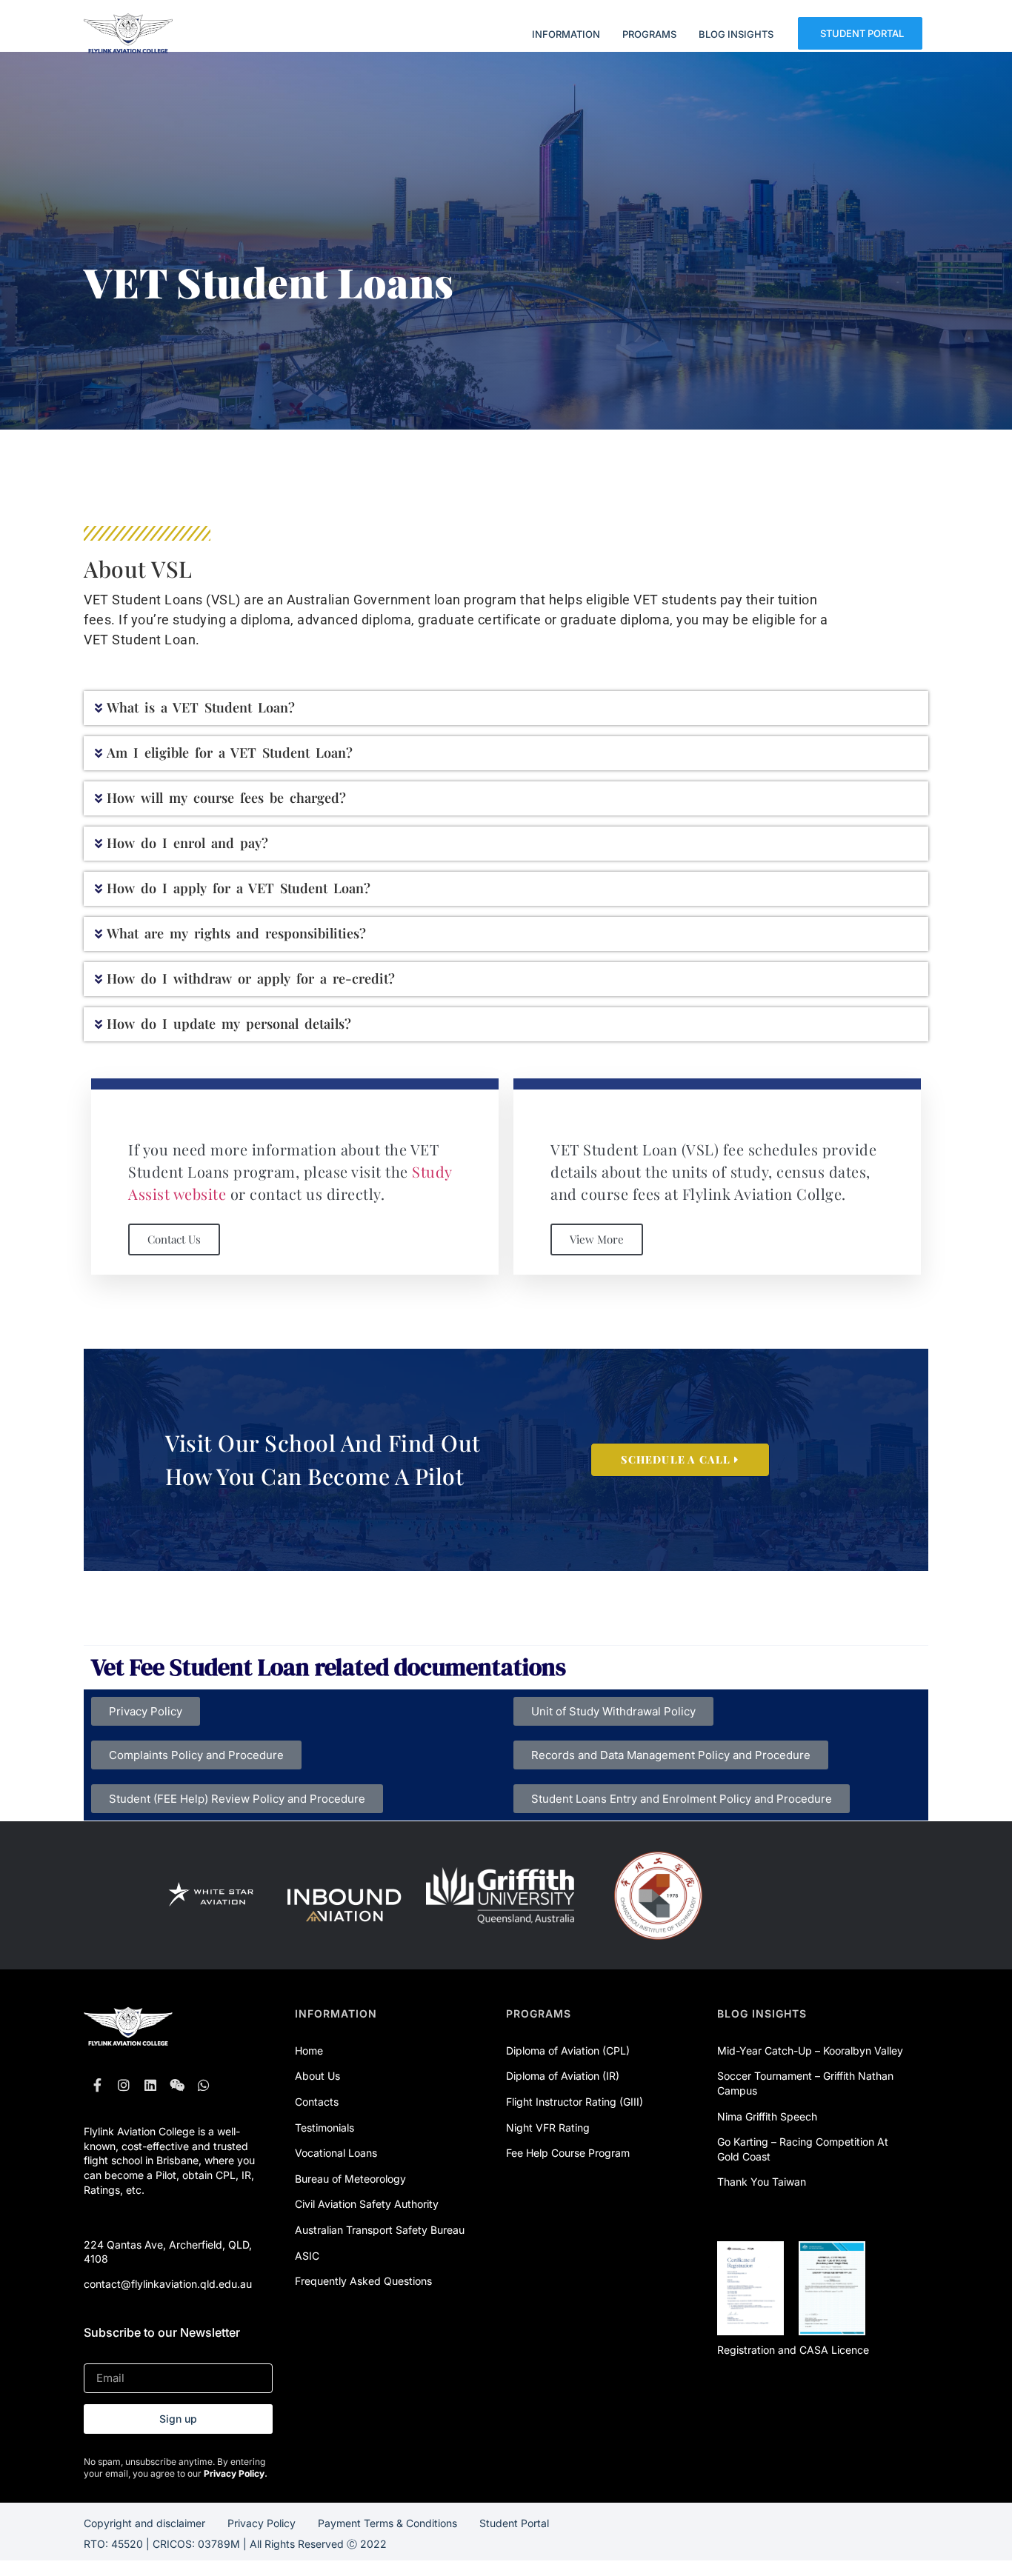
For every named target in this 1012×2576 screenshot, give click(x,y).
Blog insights (762, 2013)
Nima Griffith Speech (767, 2116)
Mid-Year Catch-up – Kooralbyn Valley (810, 2051)
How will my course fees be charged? (226, 798)
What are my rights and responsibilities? (236, 933)
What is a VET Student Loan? (201, 707)
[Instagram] (124, 2085)
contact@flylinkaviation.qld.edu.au (168, 2284)
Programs (539, 2013)
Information (336, 2013)
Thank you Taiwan (762, 2182)
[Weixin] (177, 2085)
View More (597, 1239)
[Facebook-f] (97, 2085)
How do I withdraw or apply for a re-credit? (251, 978)
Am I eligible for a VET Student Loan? (230, 753)
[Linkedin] (150, 2085)
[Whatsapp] (204, 2085)
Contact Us (174, 1239)
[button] (506, 708)
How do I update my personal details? (229, 1024)
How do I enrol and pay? (187, 843)
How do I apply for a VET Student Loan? (239, 888)
